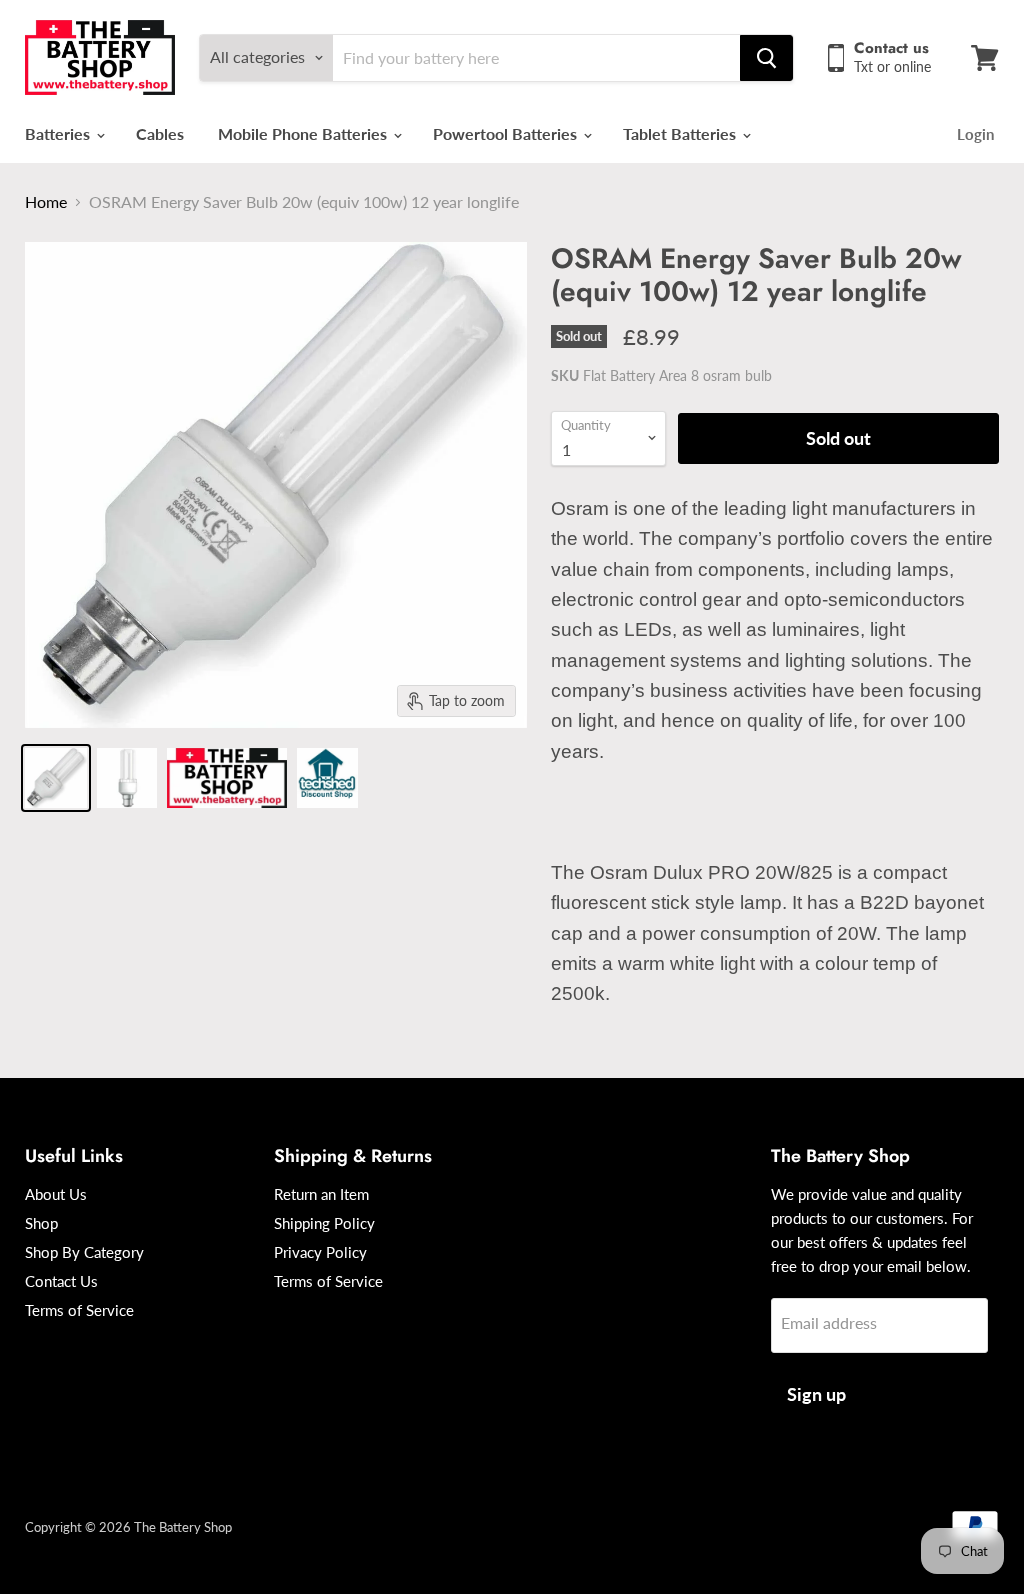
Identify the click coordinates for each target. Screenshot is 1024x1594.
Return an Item (321, 1194)
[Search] (766, 58)
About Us (56, 1194)
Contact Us (61, 1281)
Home (46, 201)
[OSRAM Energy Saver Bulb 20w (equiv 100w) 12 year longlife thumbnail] (56, 778)
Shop (41, 1223)
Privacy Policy (320, 1252)
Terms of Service (79, 1310)
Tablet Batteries (681, 133)
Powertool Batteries (507, 133)
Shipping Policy (324, 1223)
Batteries (59, 133)
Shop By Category (84, 1252)
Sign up (816, 1394)
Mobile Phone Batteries (304, 133)
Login (975, 134)
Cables (160, 133)
